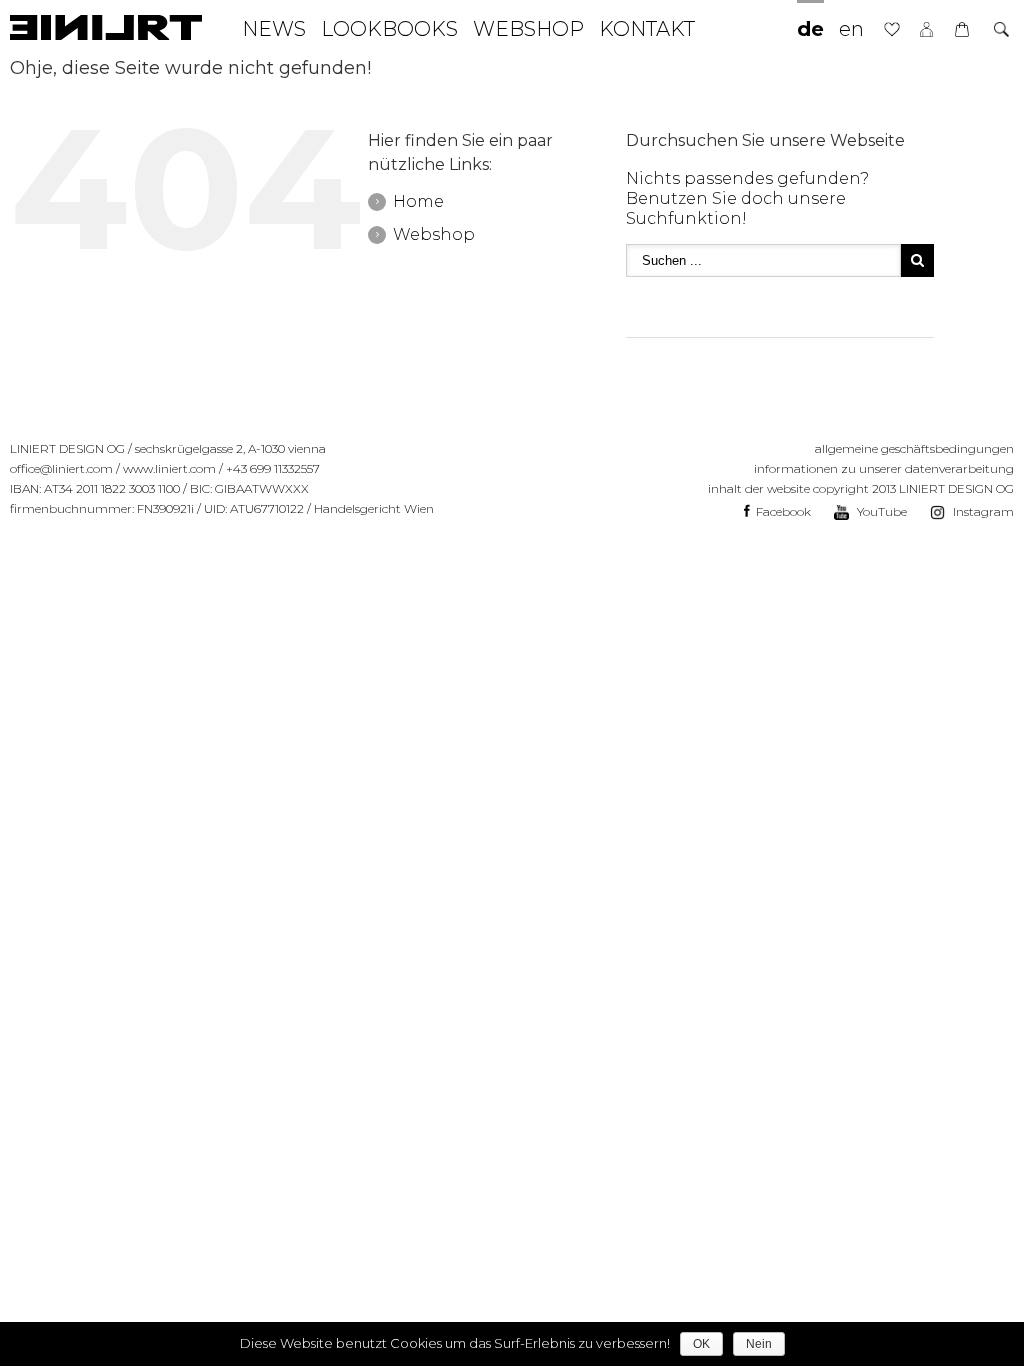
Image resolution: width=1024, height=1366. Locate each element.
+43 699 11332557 (273, 468)
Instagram (982, 511)
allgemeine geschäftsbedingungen (914, 448)
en (851, 29)
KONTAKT (647, 29)
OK (701, 1344)
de (810, 29)
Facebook (782, 511)
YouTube (880, 511)
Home (418, 201)
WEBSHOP (528, 29)
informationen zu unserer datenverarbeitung (884, 468)
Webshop (434, 234)
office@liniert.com (61, 468)
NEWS (274, 29)
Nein (759, 1344)
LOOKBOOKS (389, 29)
